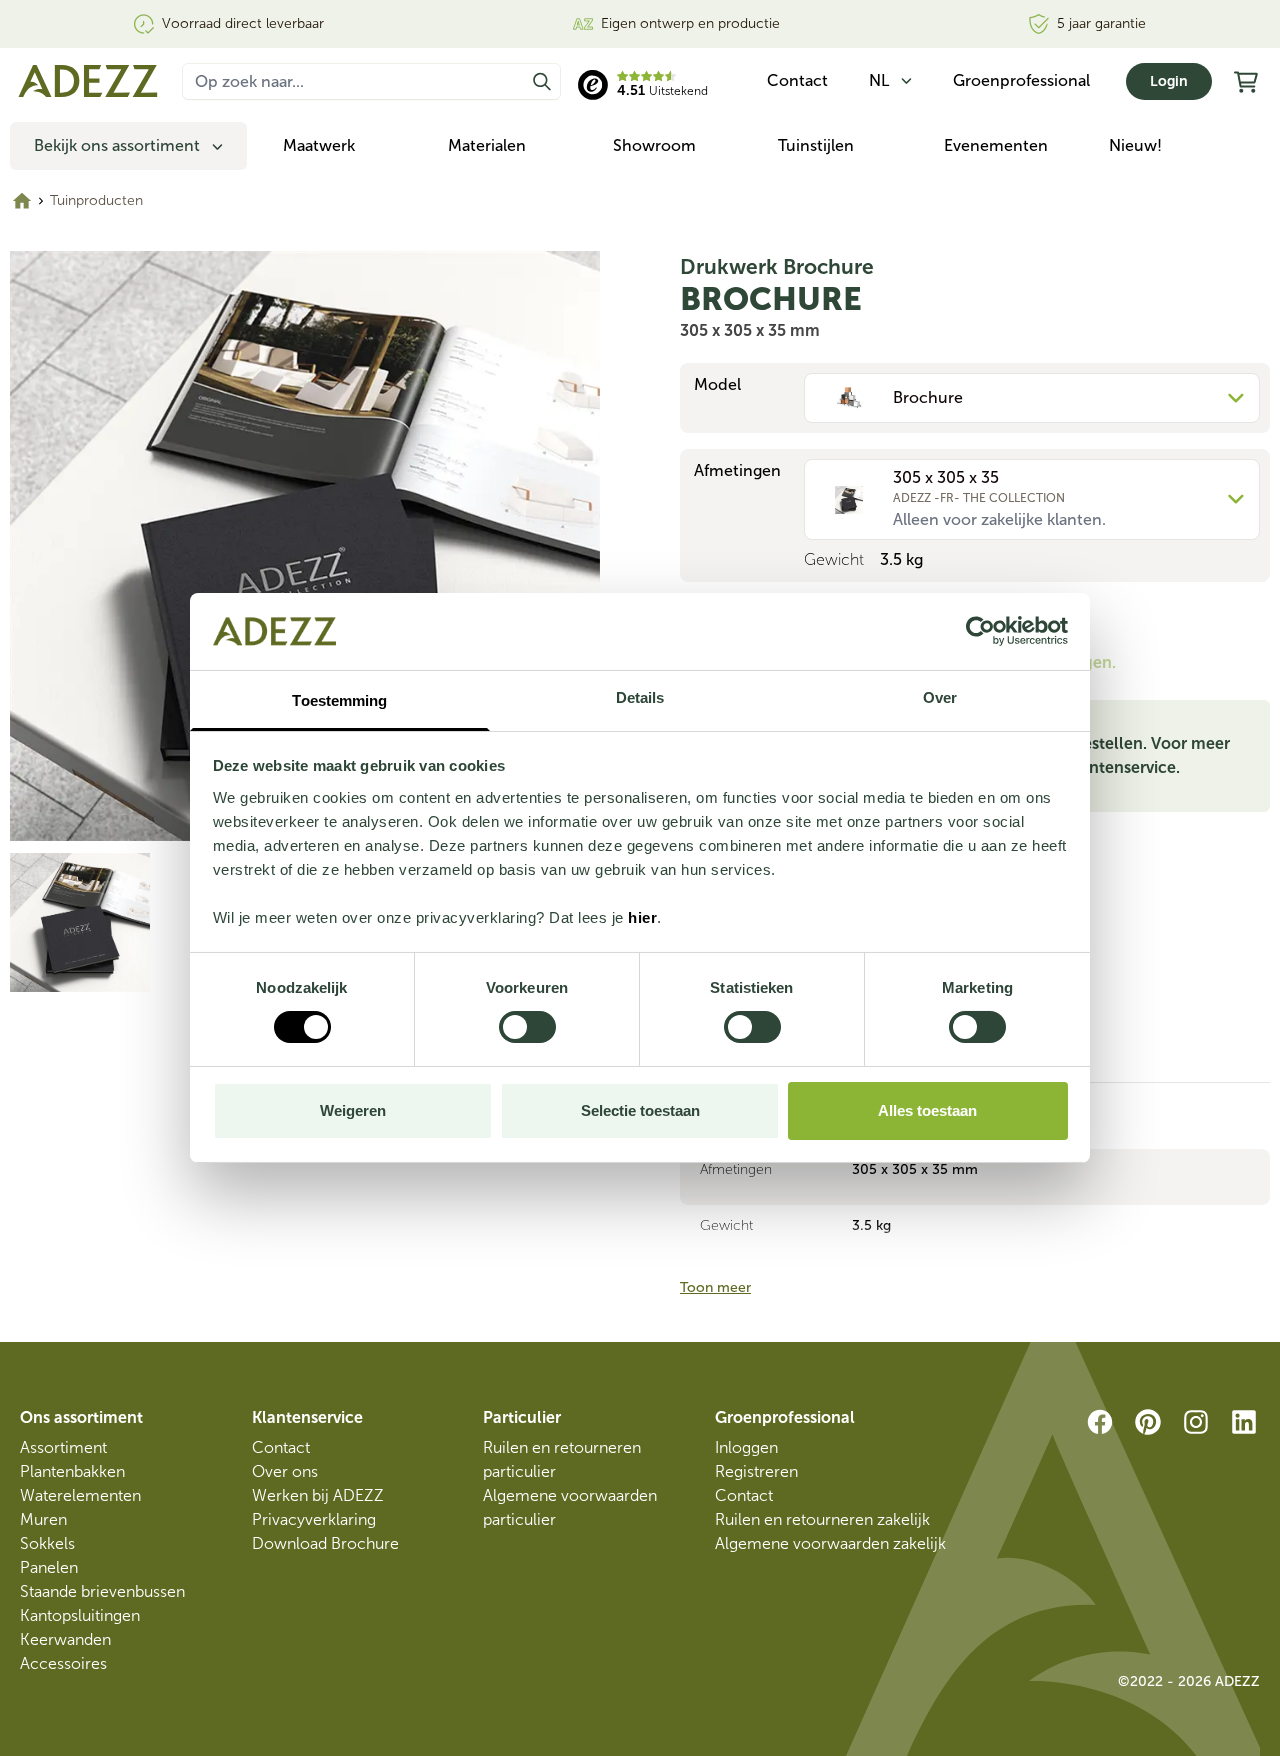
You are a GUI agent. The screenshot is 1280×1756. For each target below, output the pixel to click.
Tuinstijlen (816, 145)
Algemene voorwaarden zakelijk (830, 1543)
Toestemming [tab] (339, 700)
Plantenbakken (72, 1471)
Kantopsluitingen (80, 1615)
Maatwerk (319, 145)
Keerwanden (65, 1639)
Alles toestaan (927, 1110)
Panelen (49, 1567)
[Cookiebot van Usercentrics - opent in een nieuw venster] (980, 631)
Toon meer (715, 1287)
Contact (281, 1447)
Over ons (285, 1471)
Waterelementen (80, 1495)
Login (1169, 81)
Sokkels (47, 1543)
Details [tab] (640, 697)
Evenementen (996, 145)
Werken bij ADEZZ (318, 1495)
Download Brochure (325, 1543)
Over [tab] (940, 697)
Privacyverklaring (314, 1519)
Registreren (756, 1471)
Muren (43, 1519)
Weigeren (353, 1110)
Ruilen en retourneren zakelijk (822, 1519)
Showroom (654, 145)
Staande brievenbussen (102, 1591)
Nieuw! (1135, 145)
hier (642, 917)
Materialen (487, 145)
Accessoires (63, 1663)
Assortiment (63, 1447)
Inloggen (746, 1447)
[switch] (527, 1027)
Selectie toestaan (640, 1110)
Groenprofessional (1021, 80)
